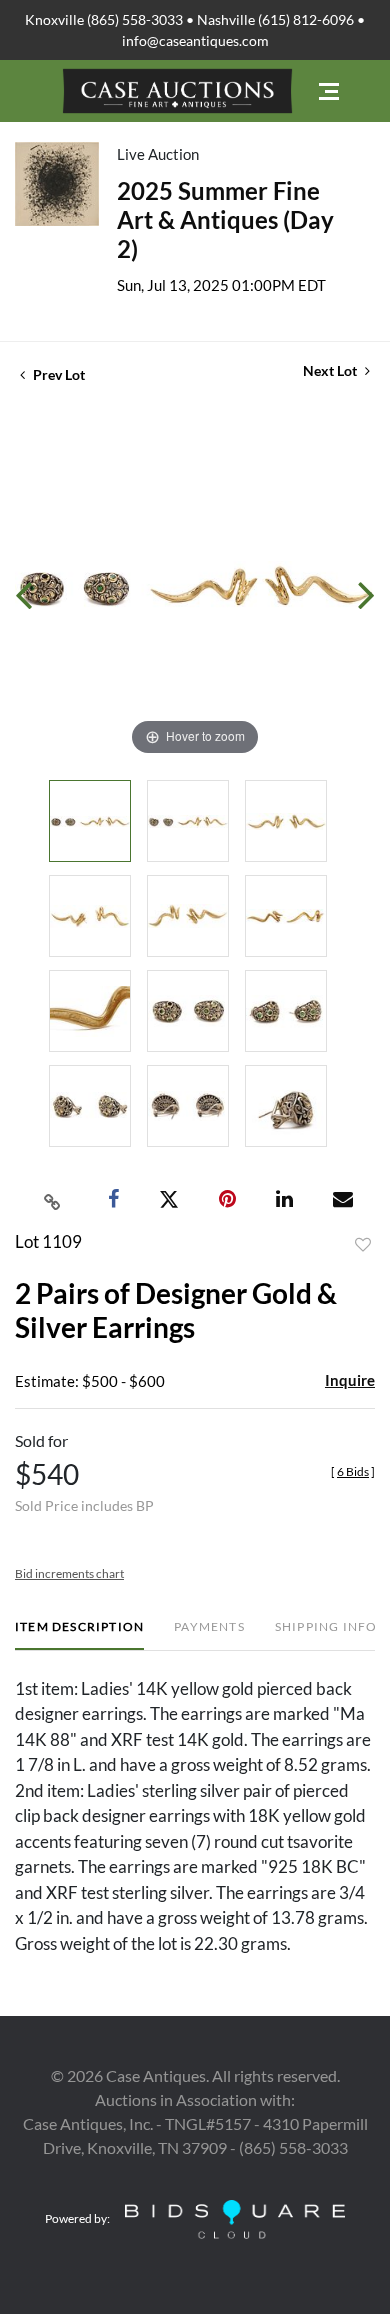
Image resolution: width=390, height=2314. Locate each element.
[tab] (79, 1634)
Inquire (350, 1380)
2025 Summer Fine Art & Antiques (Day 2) (225, 219)
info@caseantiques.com (195, 40)
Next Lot (331, 370)
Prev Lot (57, 374)
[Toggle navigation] (329, 91)
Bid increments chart (69, 1573)
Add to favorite (363, 1245)
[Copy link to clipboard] (53, 1200)
